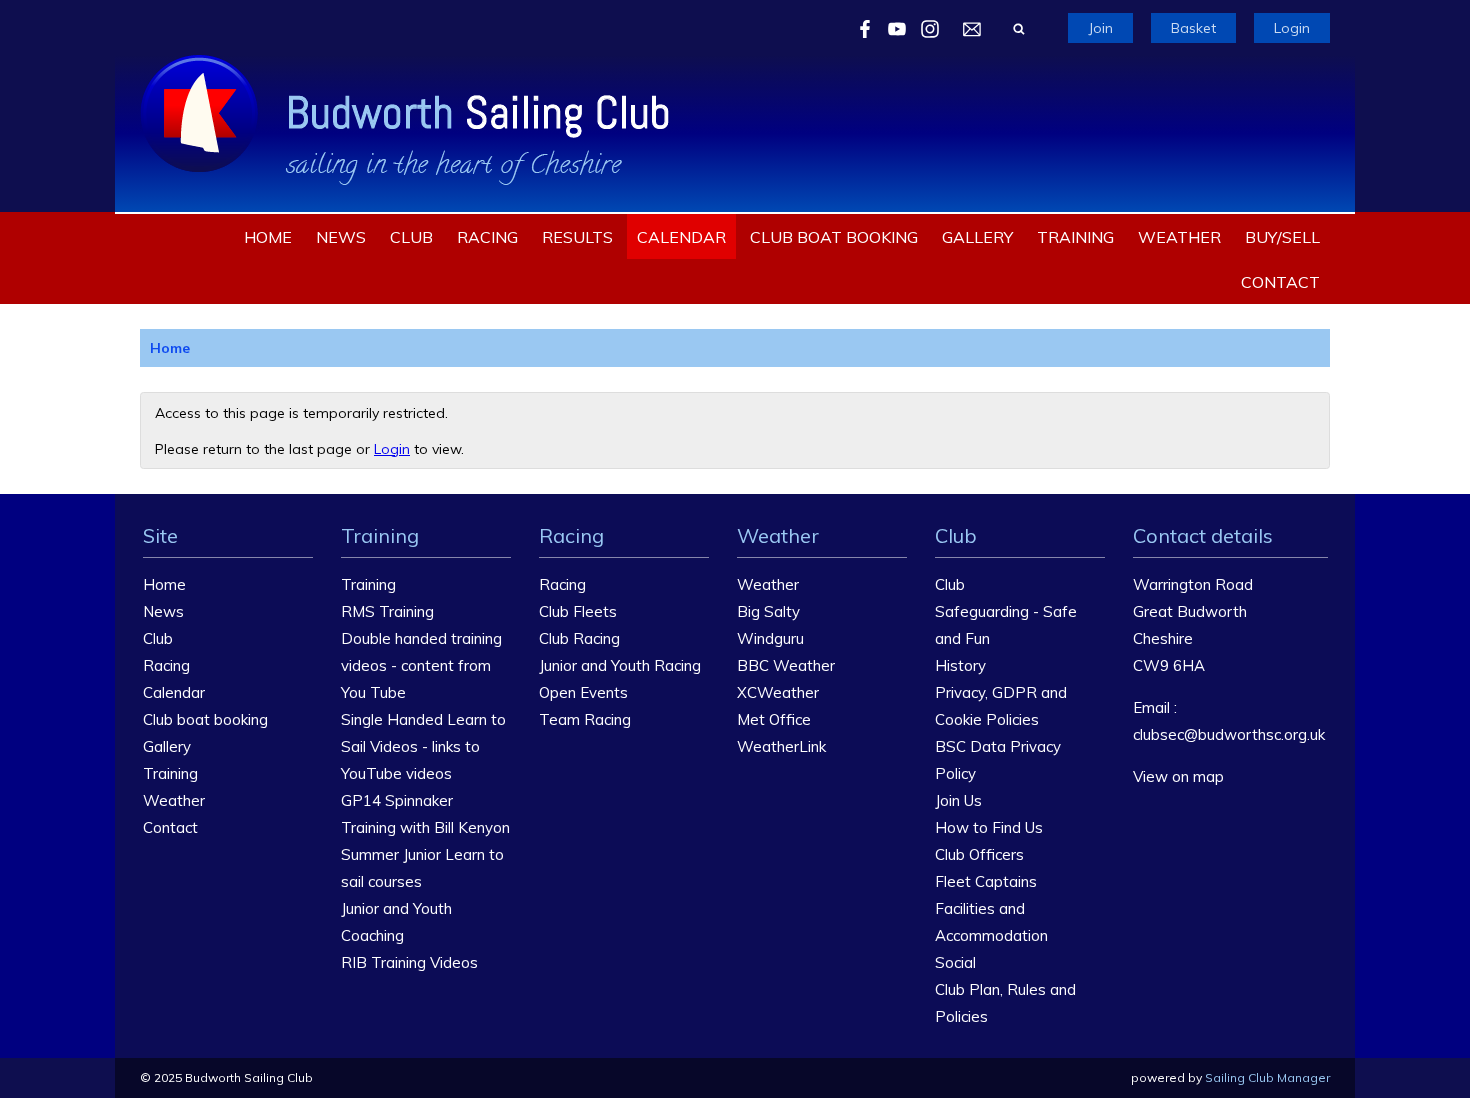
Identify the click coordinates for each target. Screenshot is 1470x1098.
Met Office (774, 719)
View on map (1178, 776)
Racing (487, 237)
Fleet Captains (986, 881)
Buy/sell (1282, 237)
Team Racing (585, 719)
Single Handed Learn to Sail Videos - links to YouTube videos (423, 746)
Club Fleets (578, 611)
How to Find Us (989, 827)
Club (411, 237)
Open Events (583, 692)
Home (268, 237)
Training (1075, 237)
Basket (1193, 28)
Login (1292, 28)
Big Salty (768, 611)
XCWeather (778, 692)
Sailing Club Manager (1267, 1077)
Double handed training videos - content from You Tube (421, 665)
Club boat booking (834, 237)
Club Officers (979, 854)
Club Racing (579, 638)
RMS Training (387, 611)
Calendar (681, 237)
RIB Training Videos (409, 962)
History (960, 665)
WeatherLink (781, 746)
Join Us (958, 800)
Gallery (977, 237)
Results (577, 237)
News (341, 237)
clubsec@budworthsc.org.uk (1229, 734)
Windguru (770, 638)
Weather (1179, 237)
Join (1100, 28)
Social (955, 962)
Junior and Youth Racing (620, 665)
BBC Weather (786, 665)
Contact (1280, 282)
